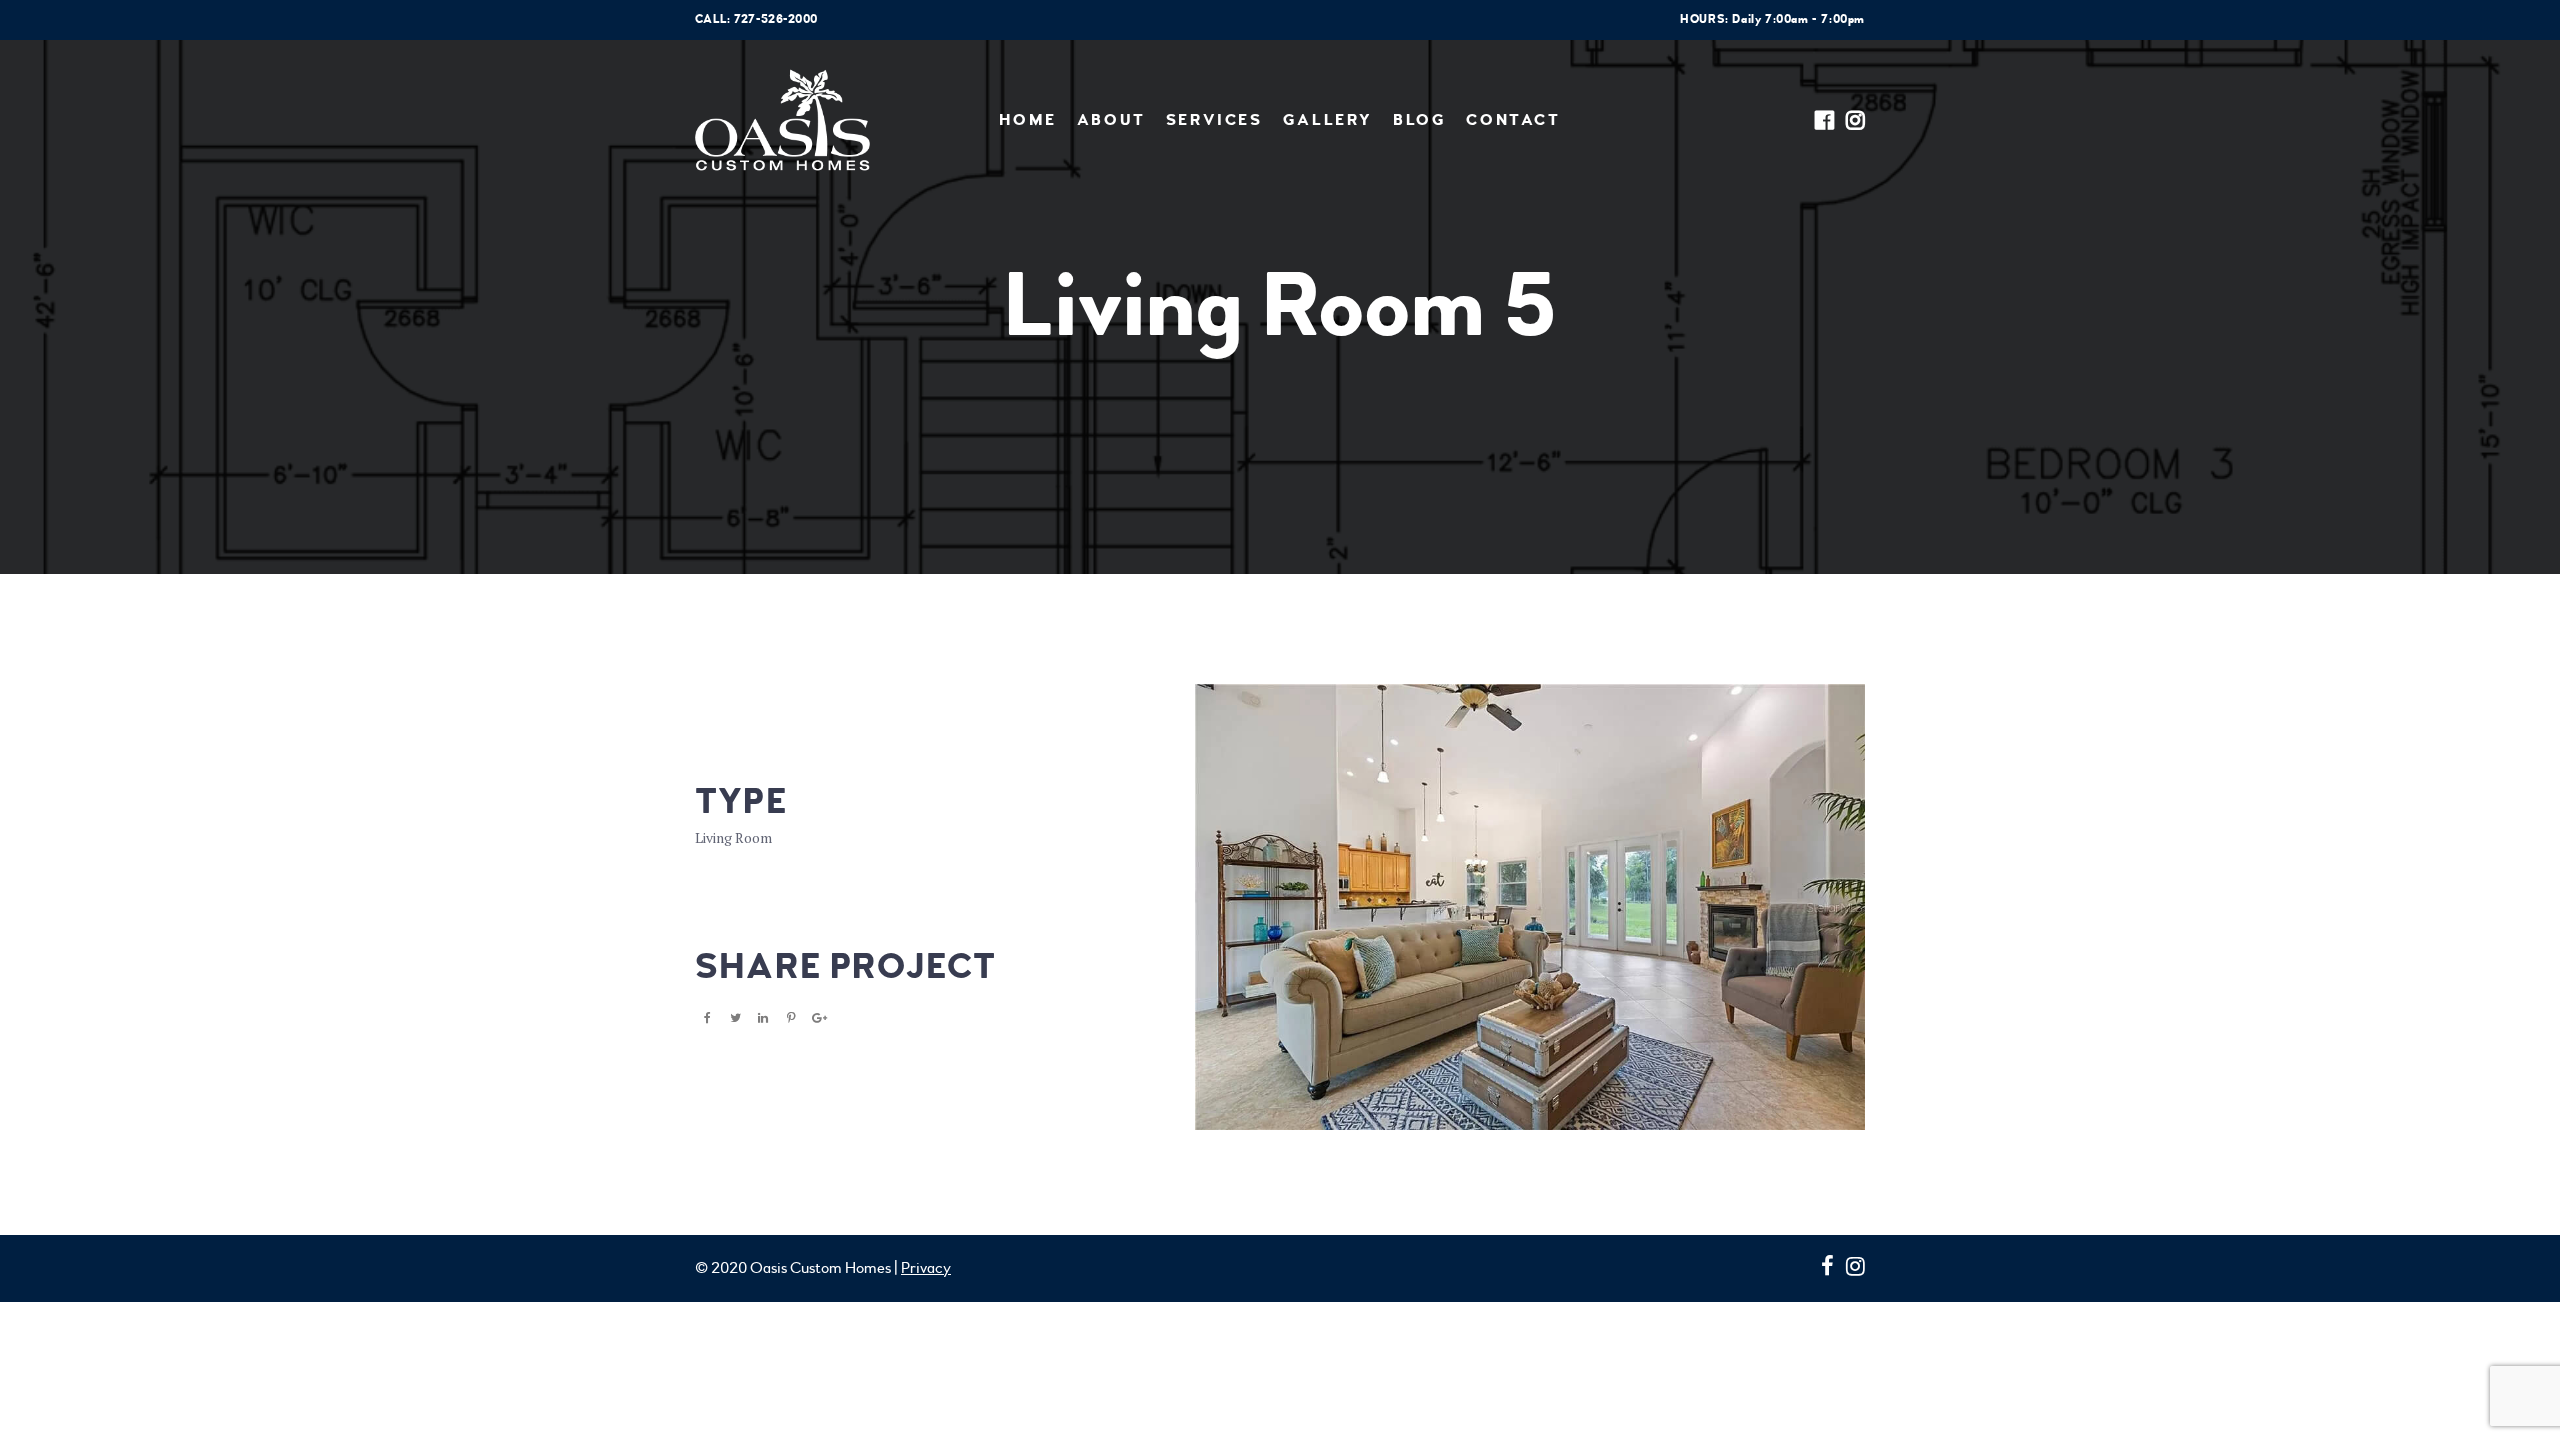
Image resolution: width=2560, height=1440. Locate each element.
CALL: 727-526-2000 (756, 19)
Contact (1513, 120)
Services (1214, 120)
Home (1027, 120)
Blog (1419, 120)
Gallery (1328, 120)
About (1111, 120)
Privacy (926, 1268)
